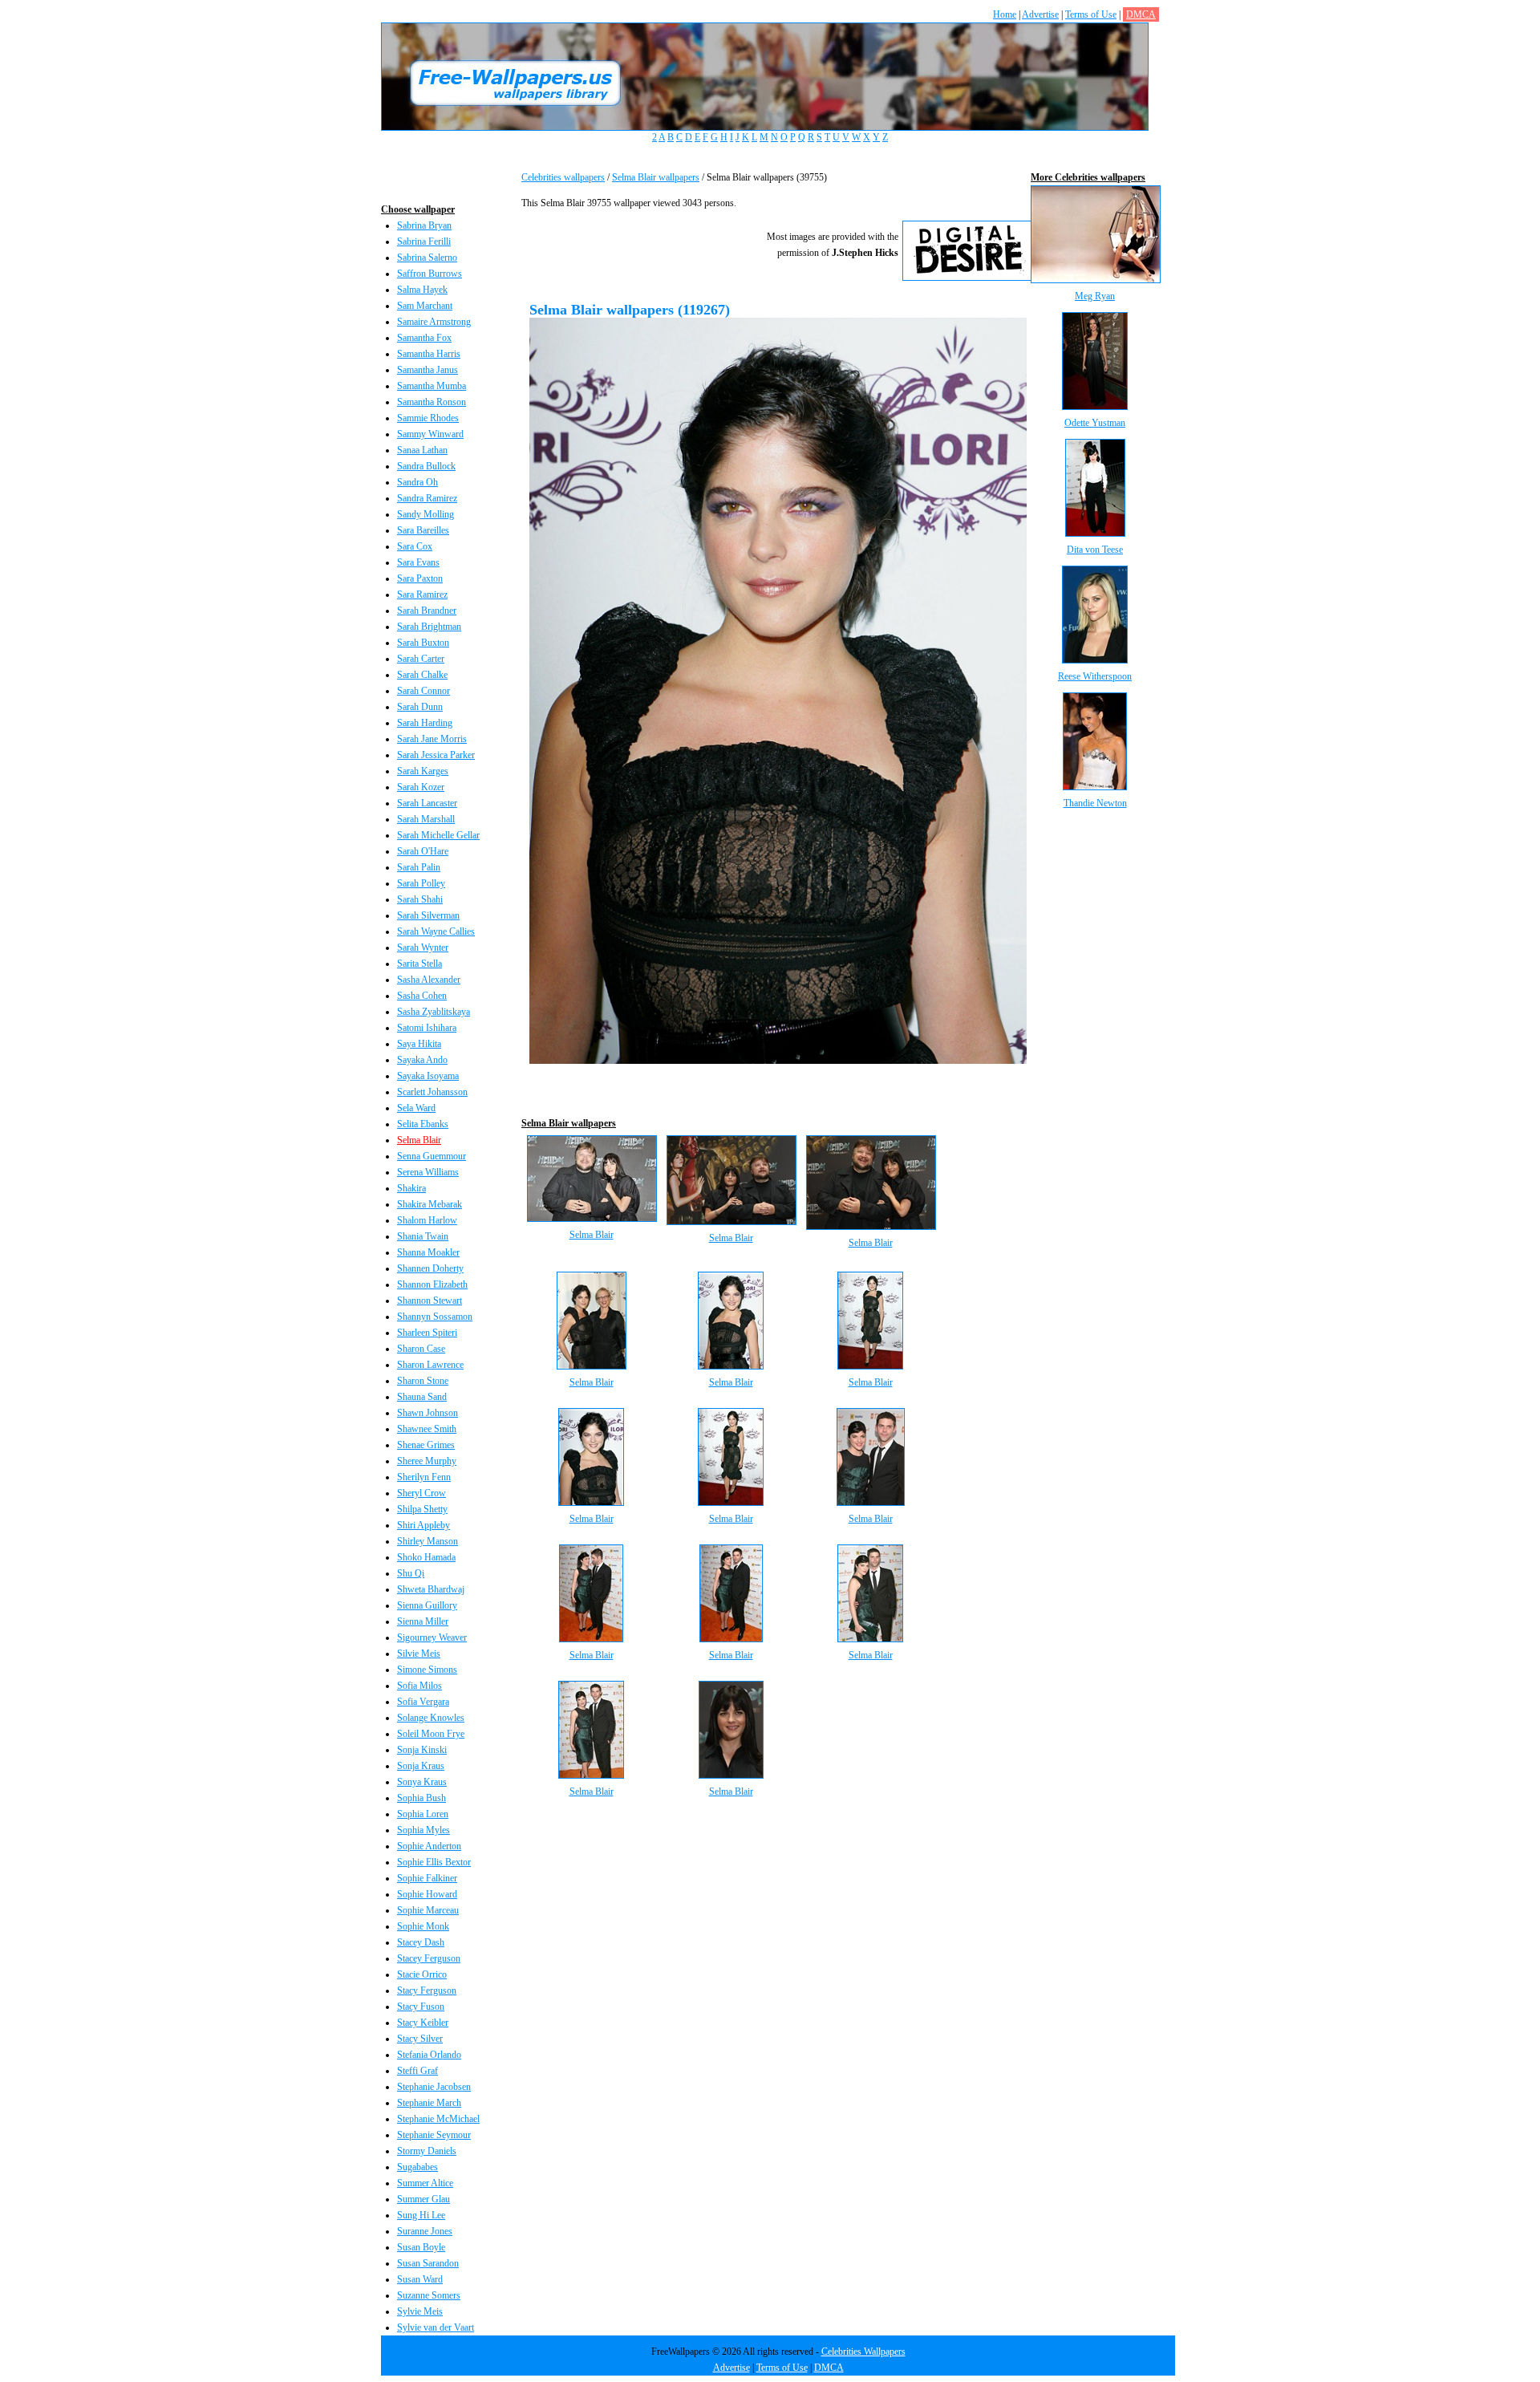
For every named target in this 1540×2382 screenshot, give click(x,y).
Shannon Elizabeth (432, 1284)
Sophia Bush (421, 1798)
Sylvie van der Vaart (436, 2327)
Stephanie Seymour (434, 2135)
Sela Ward (416, 1108)
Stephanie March (429, 2103)
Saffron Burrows (430, 274)
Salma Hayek (422, 290)
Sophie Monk (423, 1926)
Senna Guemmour (432, 1156)
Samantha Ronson (432, 402)
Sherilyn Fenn (424, 1477)
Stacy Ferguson (427, 1990)
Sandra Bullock (426, 466)
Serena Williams (428, 1172)
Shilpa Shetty (422, 1509)
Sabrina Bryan (424, 225)
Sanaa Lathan (422, 450)
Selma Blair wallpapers (656, 177)
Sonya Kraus (422, 1782)
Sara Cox (415, 546)
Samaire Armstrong (434, 322)
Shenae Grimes (426, 1445)
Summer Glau (423, 2199)
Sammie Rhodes (428, 418)
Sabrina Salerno (427, 258)
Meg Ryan (1095, 296)
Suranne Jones (425, 2231)
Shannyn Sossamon (435, 1317)
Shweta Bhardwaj (431, 1589)
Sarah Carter (421, 659)
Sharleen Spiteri (427, 1333)
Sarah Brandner (427, 611)
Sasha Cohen (422, 996)
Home (1005, 14)
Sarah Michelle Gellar (438, 835)
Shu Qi (411, 1573)
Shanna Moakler (428, 1252)
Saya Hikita (419, 1044)
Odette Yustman (1095, 423)
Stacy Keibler (423, 2023)
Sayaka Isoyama (428, 1076)
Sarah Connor (423, 691)
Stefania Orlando (429, 2055)
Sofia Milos (419, 1686)
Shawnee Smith (427, 1429)
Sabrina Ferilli (424, 241)
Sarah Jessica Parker (436, 755)
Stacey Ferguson (429, 1958)
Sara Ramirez (422, 594)
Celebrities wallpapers (563, 177)
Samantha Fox (424, 338)
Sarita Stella (419, 964)
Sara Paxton (420, 578)
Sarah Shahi (420, 899)
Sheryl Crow (421, 1493)
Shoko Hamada (426, 1557)
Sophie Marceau (428, 1910)
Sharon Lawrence (430, 1365)
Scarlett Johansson (432, 1092)
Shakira (411, 1188)
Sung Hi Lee (421, 2215)
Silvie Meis (419, 1654)
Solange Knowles (431, 1718)
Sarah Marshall (426, 819)
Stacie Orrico (422, 1974)
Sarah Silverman (428, 915)
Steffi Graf (417, 2071)
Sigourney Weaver (432, 1637)
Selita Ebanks (423, 1124)
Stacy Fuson (421, 2007)
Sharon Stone (423, 1381)
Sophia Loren (423, 1814)
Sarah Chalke (422, 675)
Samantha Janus (428, 370)
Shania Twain (423, 1236)
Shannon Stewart (430, 1301)
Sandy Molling (426, 514)
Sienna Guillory (427, 1605)
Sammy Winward (430, 434)
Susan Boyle (421, 2247)
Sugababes (417, 2167)
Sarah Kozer (421, 787)
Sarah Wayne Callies (436, 931)
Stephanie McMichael (438, 2119)
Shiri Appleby (423, 1525)
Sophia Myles (423, 1830)
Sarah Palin (419, 867)
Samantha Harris (429, 354)
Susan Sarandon (428, 2263)
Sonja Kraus (421, 1766)
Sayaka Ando (422, 1060)
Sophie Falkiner (427, 1878)
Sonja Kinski (422, 1750)
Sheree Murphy (427, 1461)
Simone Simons (427, 1670)
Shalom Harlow (427, 1220)
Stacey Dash (421, 1942)
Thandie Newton (1095, 803)
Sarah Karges (423, 771)
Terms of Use (1091, 14)
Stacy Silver (420, 2039)
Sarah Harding (425, 723)
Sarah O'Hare (423, 851)
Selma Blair (419, 1140)
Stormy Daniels (427, 2151)
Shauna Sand (422, 1397)
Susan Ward (420, 2279)
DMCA (1141, 14)
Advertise (1040, 14)
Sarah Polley (421, 883)
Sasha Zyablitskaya (434, 1012)
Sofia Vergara (423, 1702)
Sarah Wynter (423, 948)
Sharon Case (421, 1349)
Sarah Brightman (429, 627)
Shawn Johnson (428, 1413)
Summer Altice (425, 2183)
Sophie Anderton (429, 1846)
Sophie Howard (427, 1894)
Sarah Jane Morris (432, 739)
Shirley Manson (428, 1541)
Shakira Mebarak (430, 1204)
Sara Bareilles (423, 530)
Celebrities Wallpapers (863, 2352)
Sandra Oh (417, 482)
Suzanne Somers (429, 2295)
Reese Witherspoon (1095, 676)
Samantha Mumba (432, 386)
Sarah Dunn (420, 707)
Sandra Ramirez (427, 498)
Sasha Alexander (429, 980)
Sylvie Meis (420, 2311)
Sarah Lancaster (427, 803)
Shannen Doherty (430, 1268)
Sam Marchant (425, 306)
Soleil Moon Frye (431, 1734)
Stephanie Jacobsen (434, 2087)
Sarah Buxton (423, 643)
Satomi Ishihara (427, 1028)
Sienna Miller (423, 1621)
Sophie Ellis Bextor (434, 1862)
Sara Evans (418, 562)
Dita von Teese (1095, 550)
